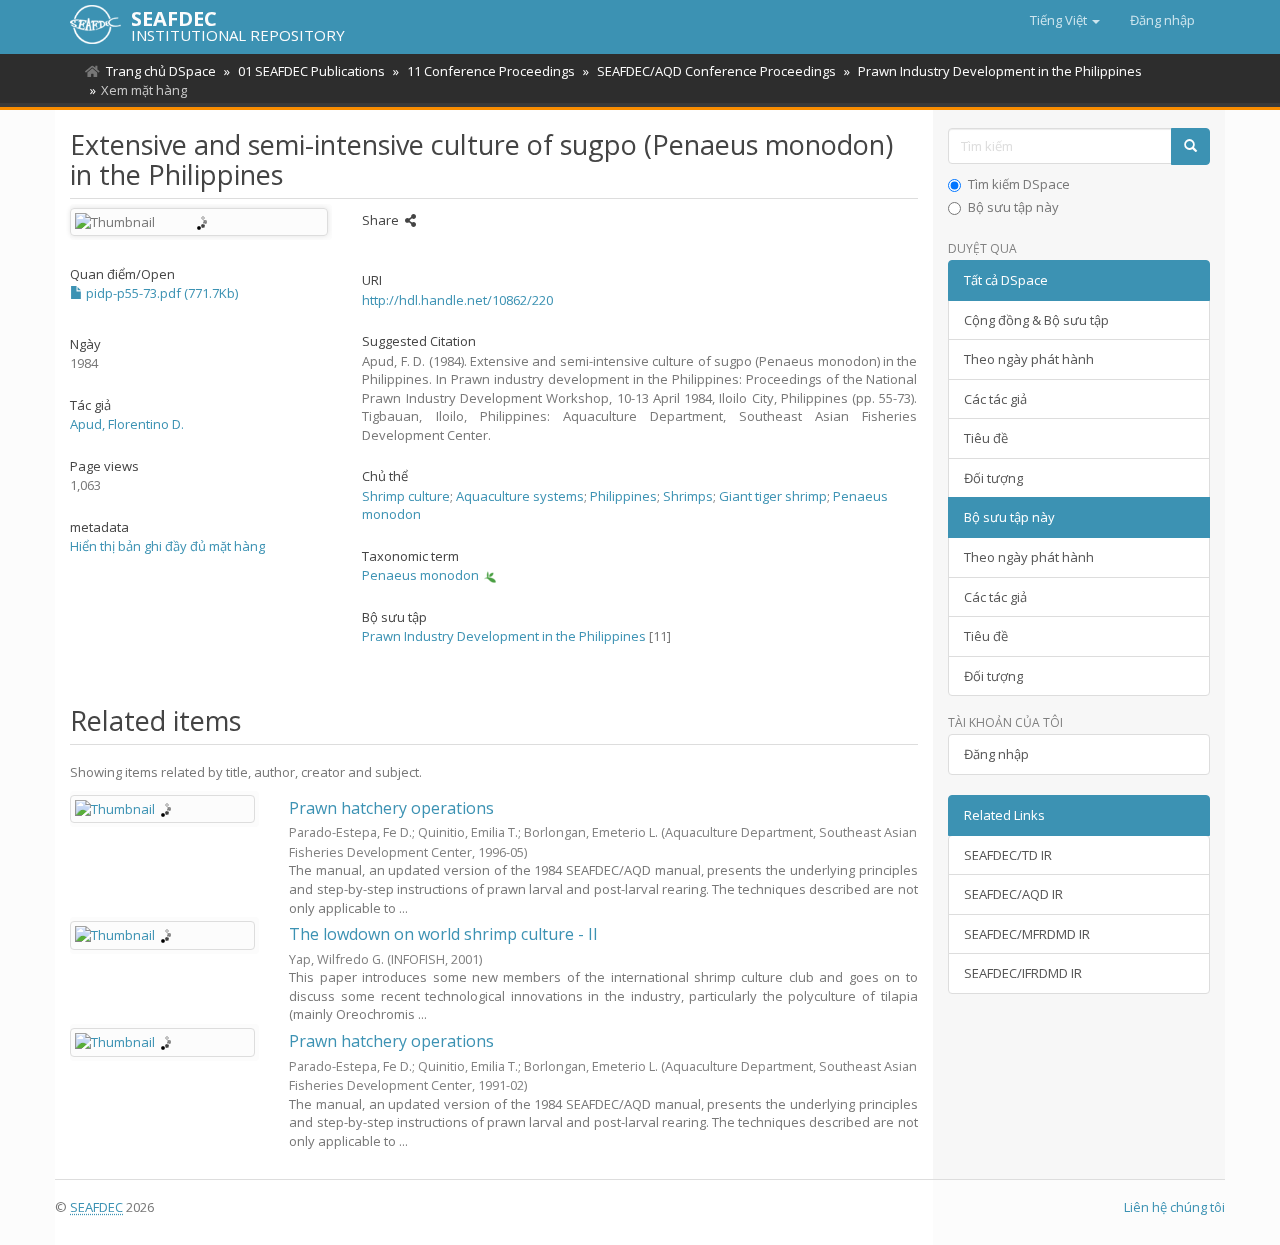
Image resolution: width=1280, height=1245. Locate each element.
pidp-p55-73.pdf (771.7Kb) (160, 293)
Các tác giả (995, 399)
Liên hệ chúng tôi (1174, 1207)
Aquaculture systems (520, 496)
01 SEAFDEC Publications (311, 71)
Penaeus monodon (420, 575)
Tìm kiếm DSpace (1019, 184)
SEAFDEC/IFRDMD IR (1023, 973)
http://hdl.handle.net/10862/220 (457, 300)
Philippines (623, 496)
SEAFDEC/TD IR (1008, 855)
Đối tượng (993, 478)
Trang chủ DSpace (161, 71)
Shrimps (688, 496)
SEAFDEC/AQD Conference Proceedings (716, 71)
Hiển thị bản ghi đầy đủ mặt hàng (167, 546)
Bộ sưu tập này (1013, 207)
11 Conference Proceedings (491, 71)
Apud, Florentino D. (127, 424)
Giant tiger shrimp (773, 496)
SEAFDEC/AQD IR (1013, 894)
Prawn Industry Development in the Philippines (1000, 71)
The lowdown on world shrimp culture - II (443, 934)
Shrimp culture (406, 496)
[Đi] (1190, 146)
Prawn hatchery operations (391, 808)
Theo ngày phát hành (1029, 359)
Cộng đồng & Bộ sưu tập (1036, 320)
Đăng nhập (996, 754)
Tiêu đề (986, 438)
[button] (1065, 20)
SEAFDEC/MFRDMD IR (1027, 934)
